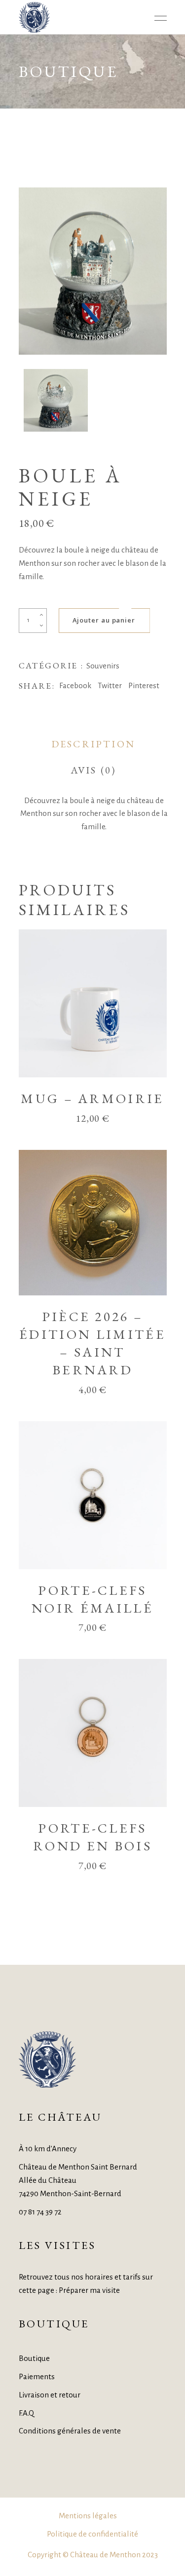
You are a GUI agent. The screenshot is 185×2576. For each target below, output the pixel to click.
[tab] (93, 744)
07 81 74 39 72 (40, 2212)
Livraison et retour (50, 2395)
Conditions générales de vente (70, 2431)
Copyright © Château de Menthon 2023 (93, 2555)
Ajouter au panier (104, 620)
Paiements (37, 2376)
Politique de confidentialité (92, 2534)
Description (93, 744)
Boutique (34, 2358)
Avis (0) (93, 770)
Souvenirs (103, 666)
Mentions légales (88, 2516)
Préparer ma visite (89, 2290)
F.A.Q (26, 2413)
